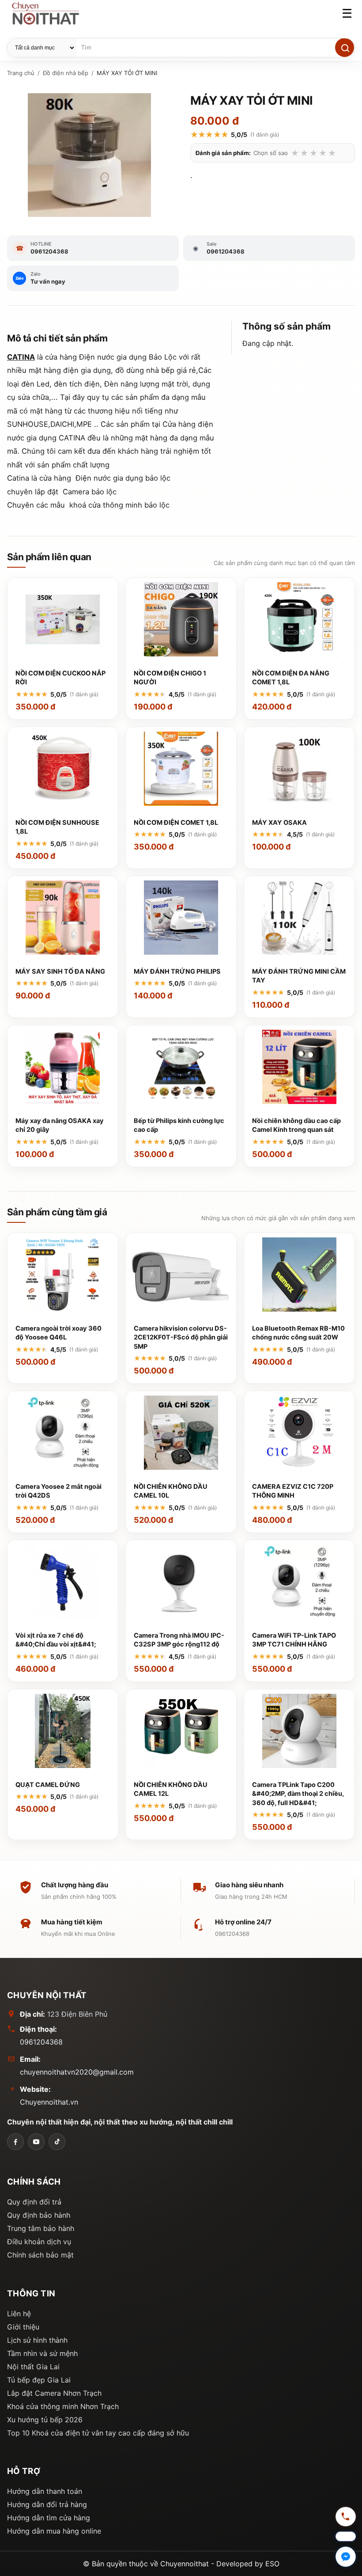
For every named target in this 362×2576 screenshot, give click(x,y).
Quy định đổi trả (34, 2202)
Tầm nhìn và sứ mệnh (42, 2353)
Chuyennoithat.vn (49, 2102)
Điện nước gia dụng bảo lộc (124, 478)
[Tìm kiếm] (345, 47)
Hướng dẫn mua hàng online (54, 2531)
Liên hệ (19, 2314)
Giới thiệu (23, 2327)
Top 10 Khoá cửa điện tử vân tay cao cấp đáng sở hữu (98, 2433)
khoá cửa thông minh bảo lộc (121, 505)
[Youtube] (36, 2142)
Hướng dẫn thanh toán (45, 2491)
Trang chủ (21, 73)
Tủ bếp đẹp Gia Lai (39, 2380)
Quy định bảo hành (39, 2215)
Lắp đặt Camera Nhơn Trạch (54, 2393)
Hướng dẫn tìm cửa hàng (49, 2518)
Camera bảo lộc (91, 492)
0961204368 (41, 2042)
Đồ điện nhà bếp (66, 73)
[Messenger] (346, 2557)
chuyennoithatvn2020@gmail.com (77, 2072)
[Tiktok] (57, 2142)
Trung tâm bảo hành (41, 2228)
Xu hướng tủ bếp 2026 (45, 2420)
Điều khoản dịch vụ (39, 2242)
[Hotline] (346, 2518)
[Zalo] (346, 2537)
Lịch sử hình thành (37, 2340)
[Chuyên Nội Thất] (15, 2142)
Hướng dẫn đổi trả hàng (47, 2504)
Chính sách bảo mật (40, 2255)
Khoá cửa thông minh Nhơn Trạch (63, 2406)
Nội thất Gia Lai (33, 2367)
